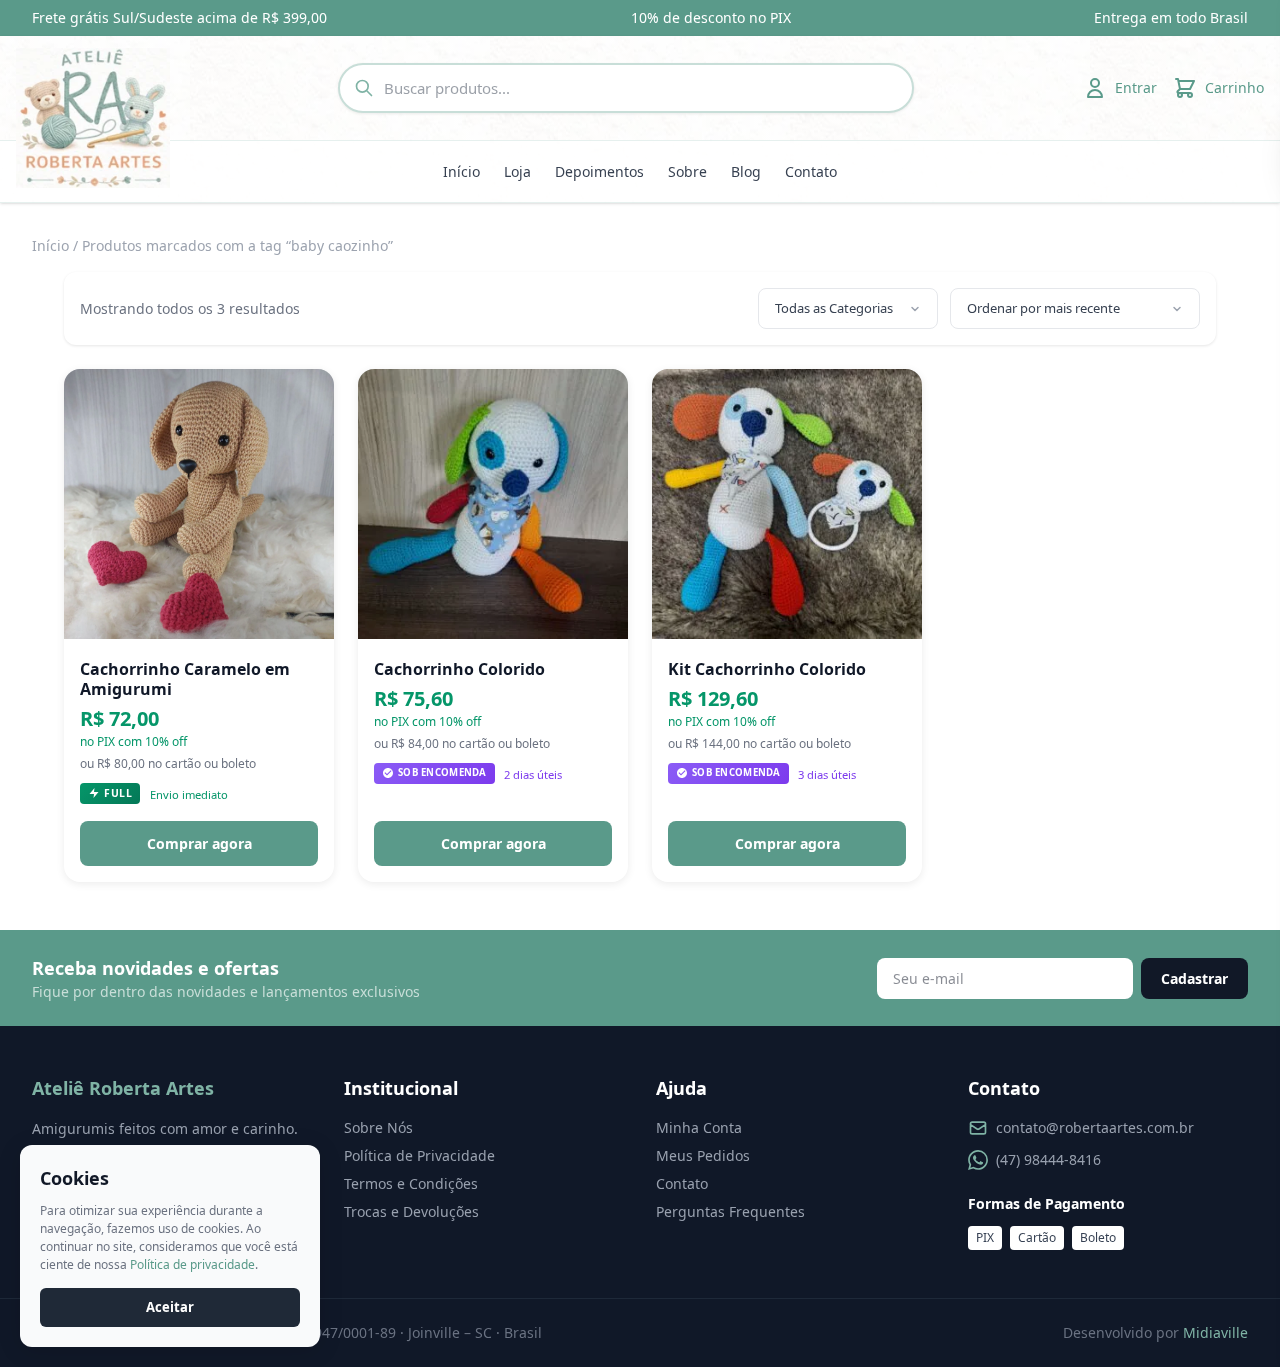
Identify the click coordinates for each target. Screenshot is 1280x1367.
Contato (811, 171)
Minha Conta (699, 1127)
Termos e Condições (411, 1183)
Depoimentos (599, 171)
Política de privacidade (192, 1264)
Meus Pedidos (703, 1155)
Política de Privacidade (419, 1155)
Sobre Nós (378, 1127)
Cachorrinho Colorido (459, 669)
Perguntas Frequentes (730, 1211)
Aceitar (170, 1307)
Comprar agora (199, 843)
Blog (746, 171)
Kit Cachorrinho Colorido (767, 669)
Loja (517, 171)
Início (461, 171)
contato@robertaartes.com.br (1095, 1127)
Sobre (687, 171)
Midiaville (1215, 1332)
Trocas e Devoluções (411, 1211)
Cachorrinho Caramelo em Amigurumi (185, 679)
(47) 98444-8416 (1048, 1159)
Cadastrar (1194, 978)
